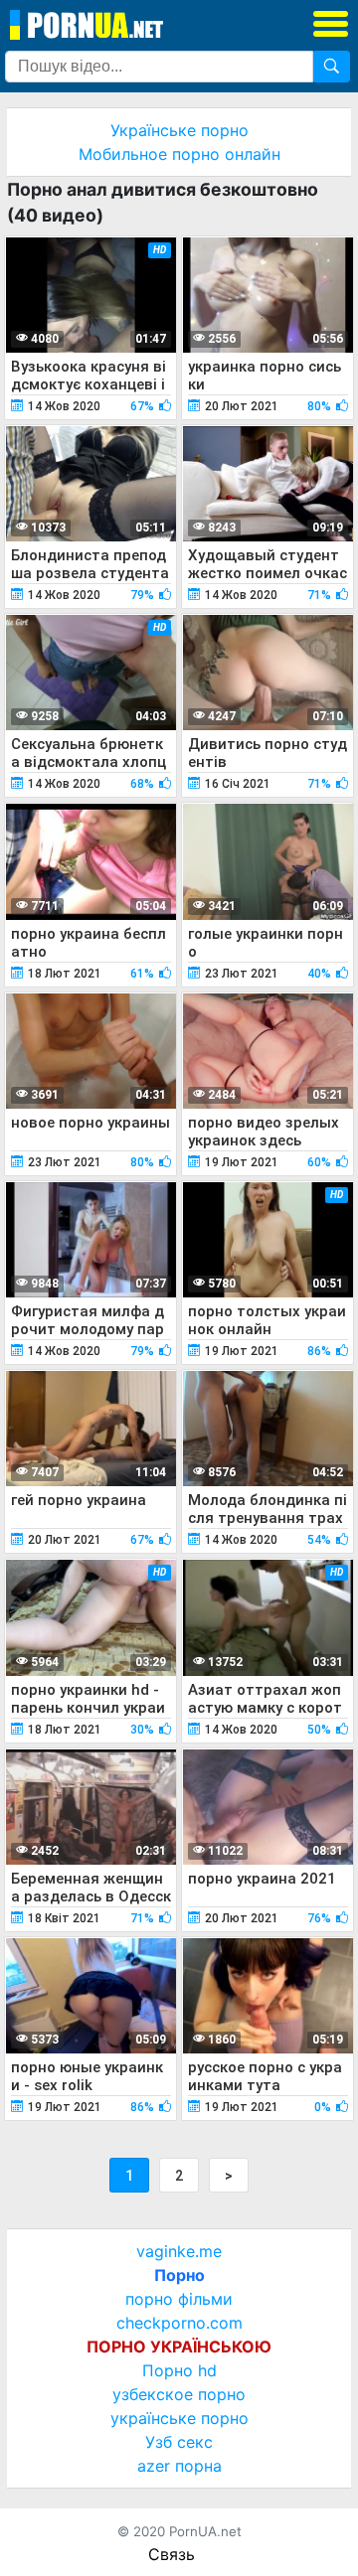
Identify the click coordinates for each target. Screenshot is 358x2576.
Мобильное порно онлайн (179, 154)
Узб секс (179, 2442)
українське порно (179, 2418)
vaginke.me (179, 2251)
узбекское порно (179, 2394)
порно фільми (179, 2299)
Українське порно (179, 130)
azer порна (179, 2466)
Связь (172, 2554)
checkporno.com (179, 2323)
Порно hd (179, 2370)
